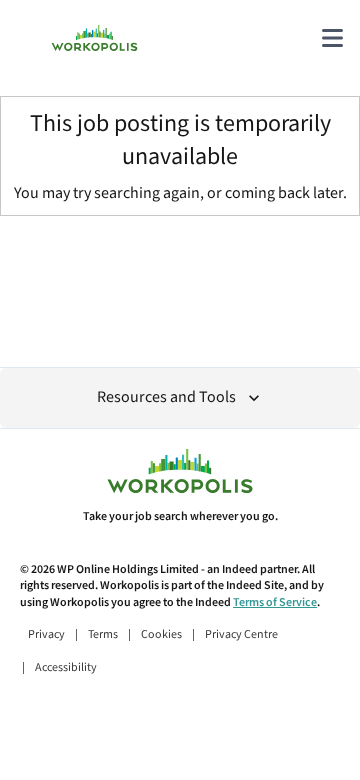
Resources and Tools (166, 397)
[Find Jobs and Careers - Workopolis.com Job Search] (94, 38)
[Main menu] (332, 38)
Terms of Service (275, 602)
